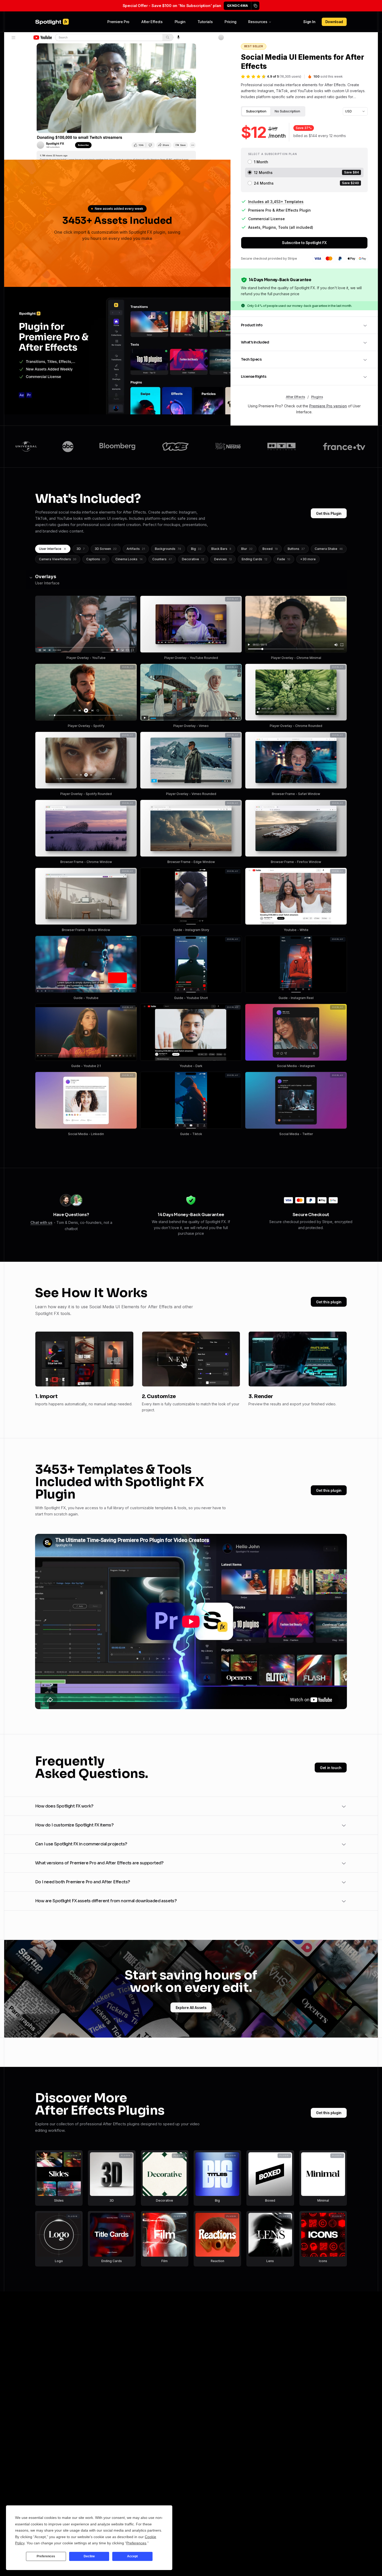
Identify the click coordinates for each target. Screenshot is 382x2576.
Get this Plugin (329, 513)
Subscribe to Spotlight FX (304, 243)
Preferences (46, 2556)
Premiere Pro (118, 22)
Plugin (180, 22)
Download (334, 22)
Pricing (230, 22)
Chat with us (41, 1222)
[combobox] (355, 111)
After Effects (152, 22)
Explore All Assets (191, 2008)
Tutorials (205, 22)
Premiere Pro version (328, 406)
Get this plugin (329, 1302)
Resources (258, 22)
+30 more (308, 559)
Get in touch (331, 1768)
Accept (132, 2556)
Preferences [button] (136, 2543)
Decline (89, 2556)
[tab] (256, 111)
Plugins (317, 397)
